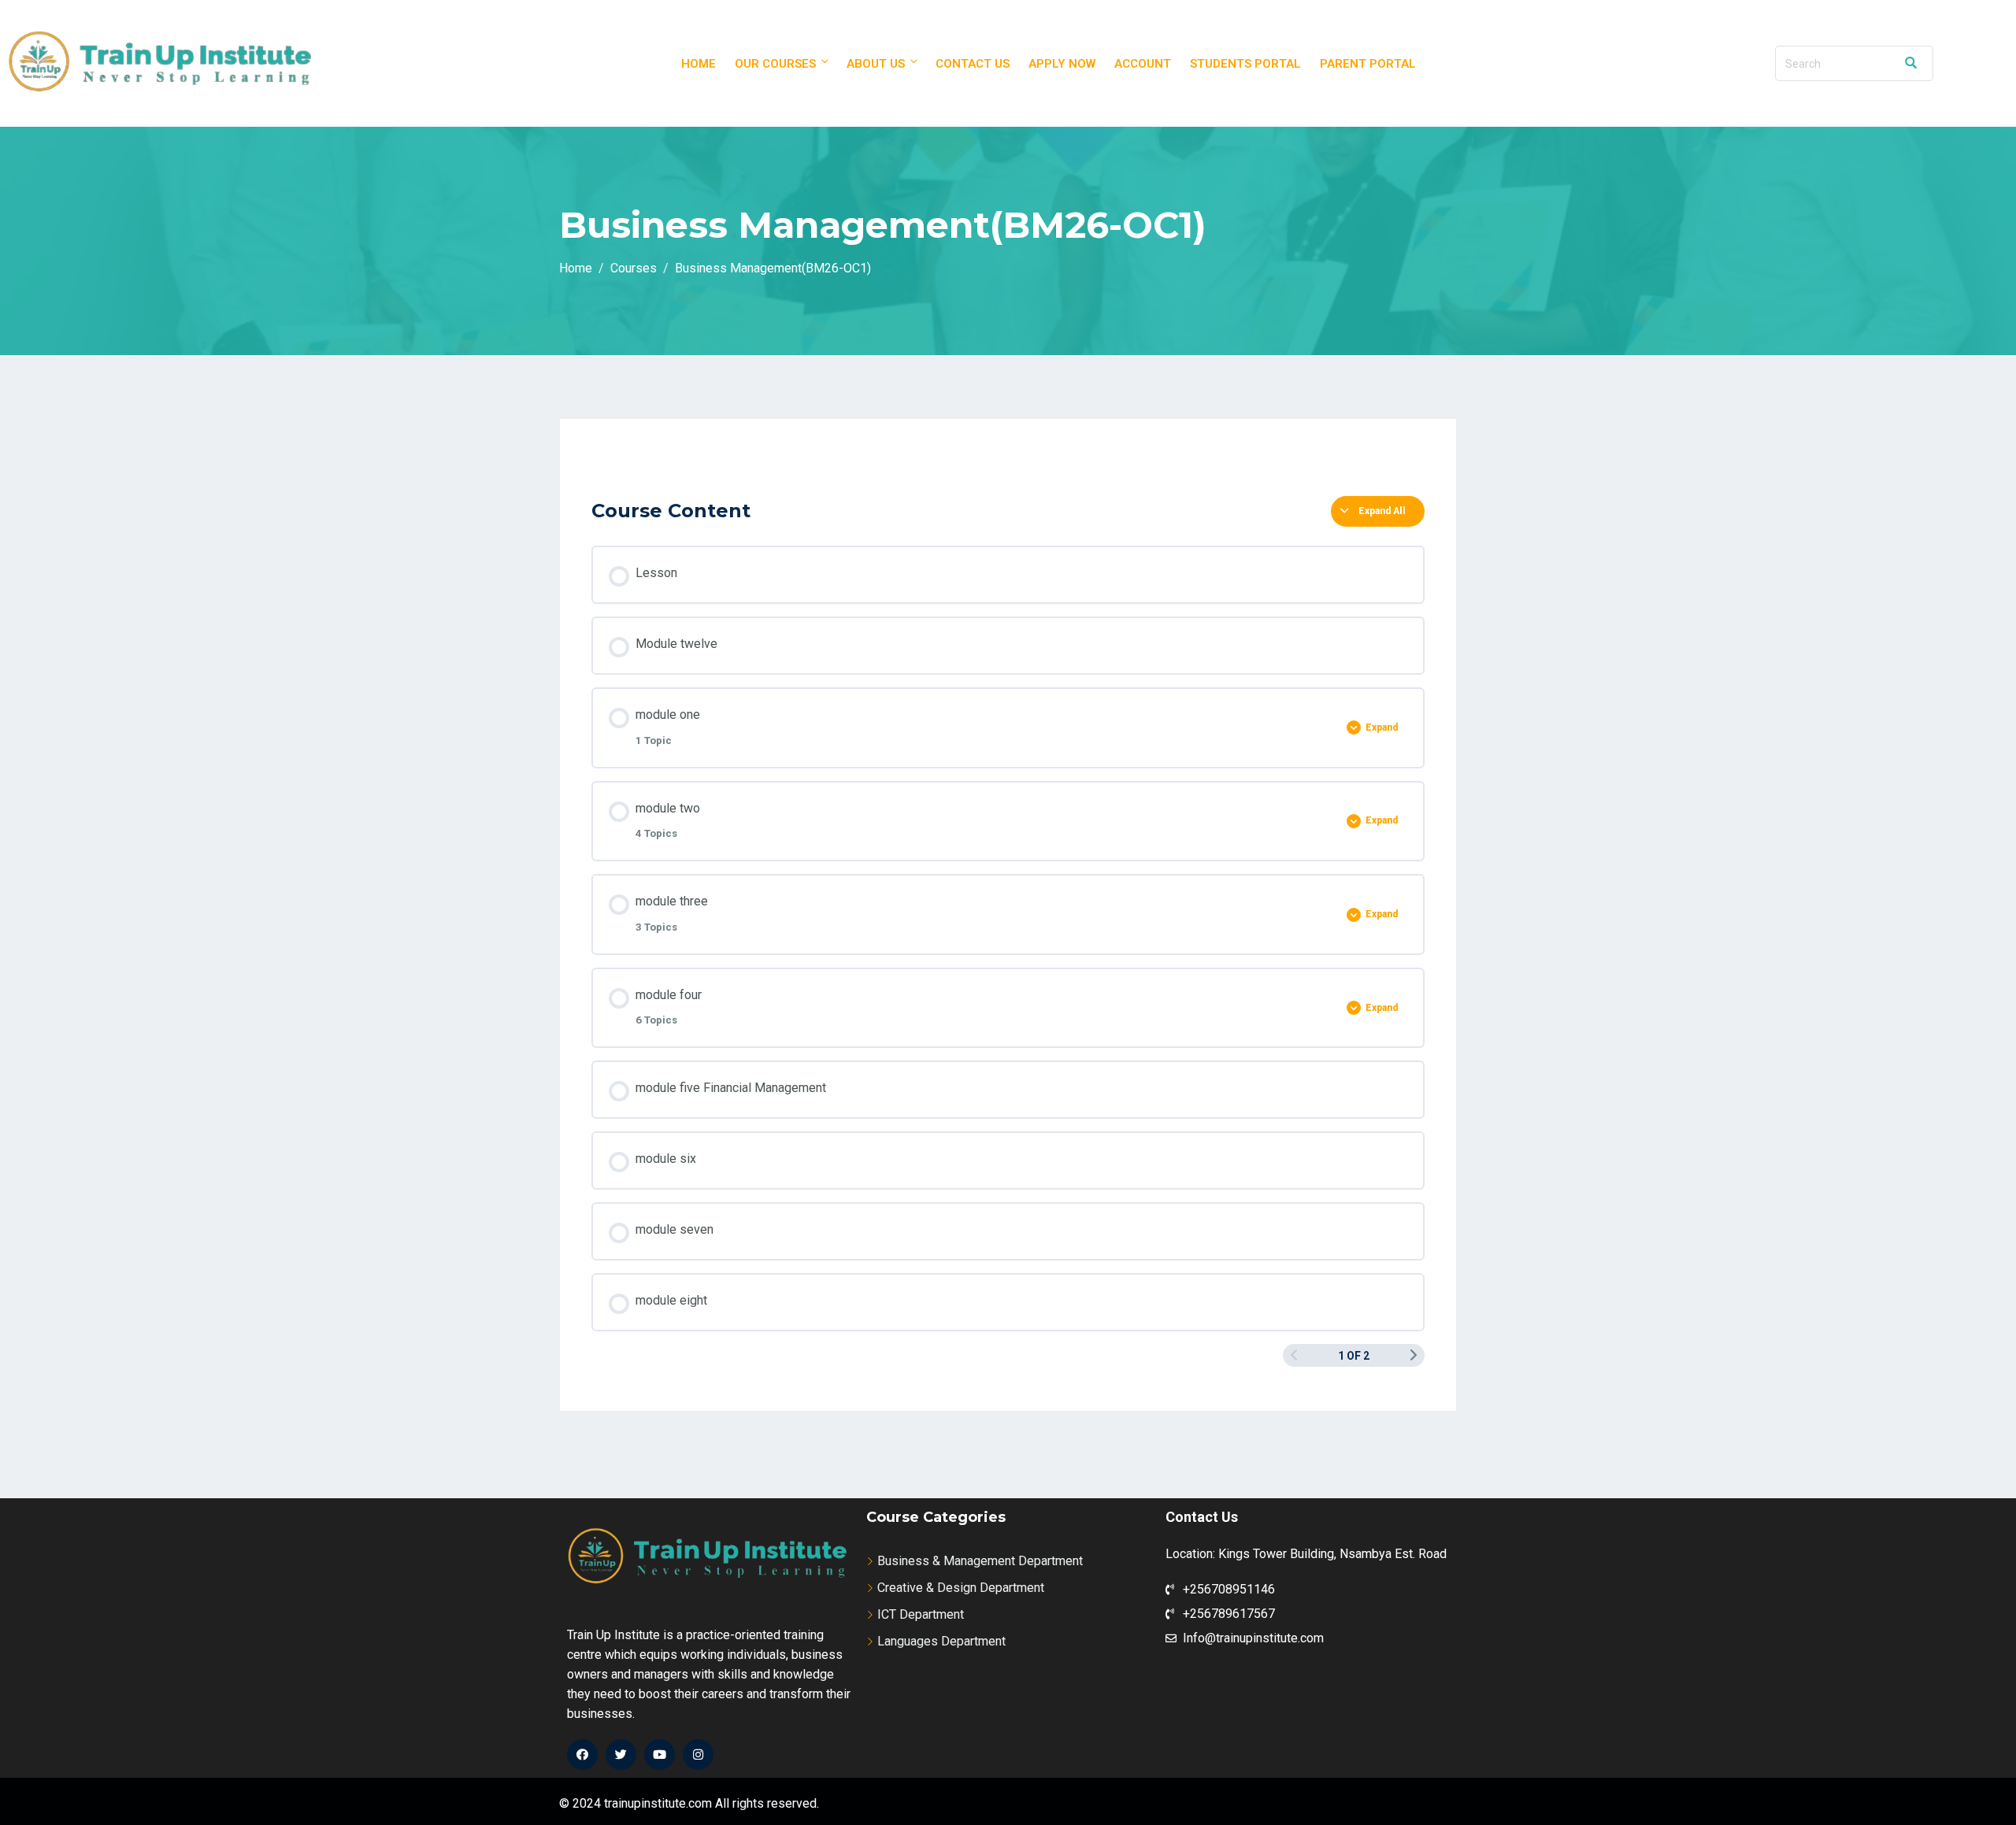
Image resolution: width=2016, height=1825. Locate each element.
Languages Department (941, 1641)
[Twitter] (621, 1755)
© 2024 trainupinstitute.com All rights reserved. (689, 1803)
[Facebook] (582, 1755)
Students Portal (1245, 64)
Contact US (973, 64)
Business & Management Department (980, 1561)
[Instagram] (698, 1755)
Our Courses (775, 64)
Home (699, 64)
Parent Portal (1368, 64)
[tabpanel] (1008, 467)
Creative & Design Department (961, 1588)
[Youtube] (660, 1755)
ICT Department (921, 1614)
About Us (876, 64)
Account (1143, 64)
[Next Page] (1414, 1355)
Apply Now (1062, 64)
